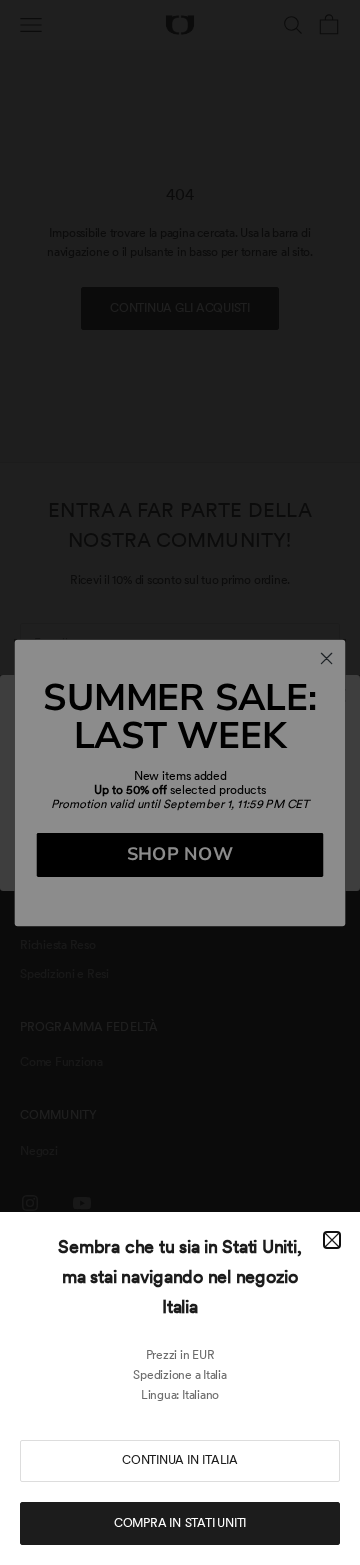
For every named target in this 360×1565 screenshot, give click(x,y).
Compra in (180, 1523)
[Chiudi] (332, 1240)
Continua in (180, 1460)
